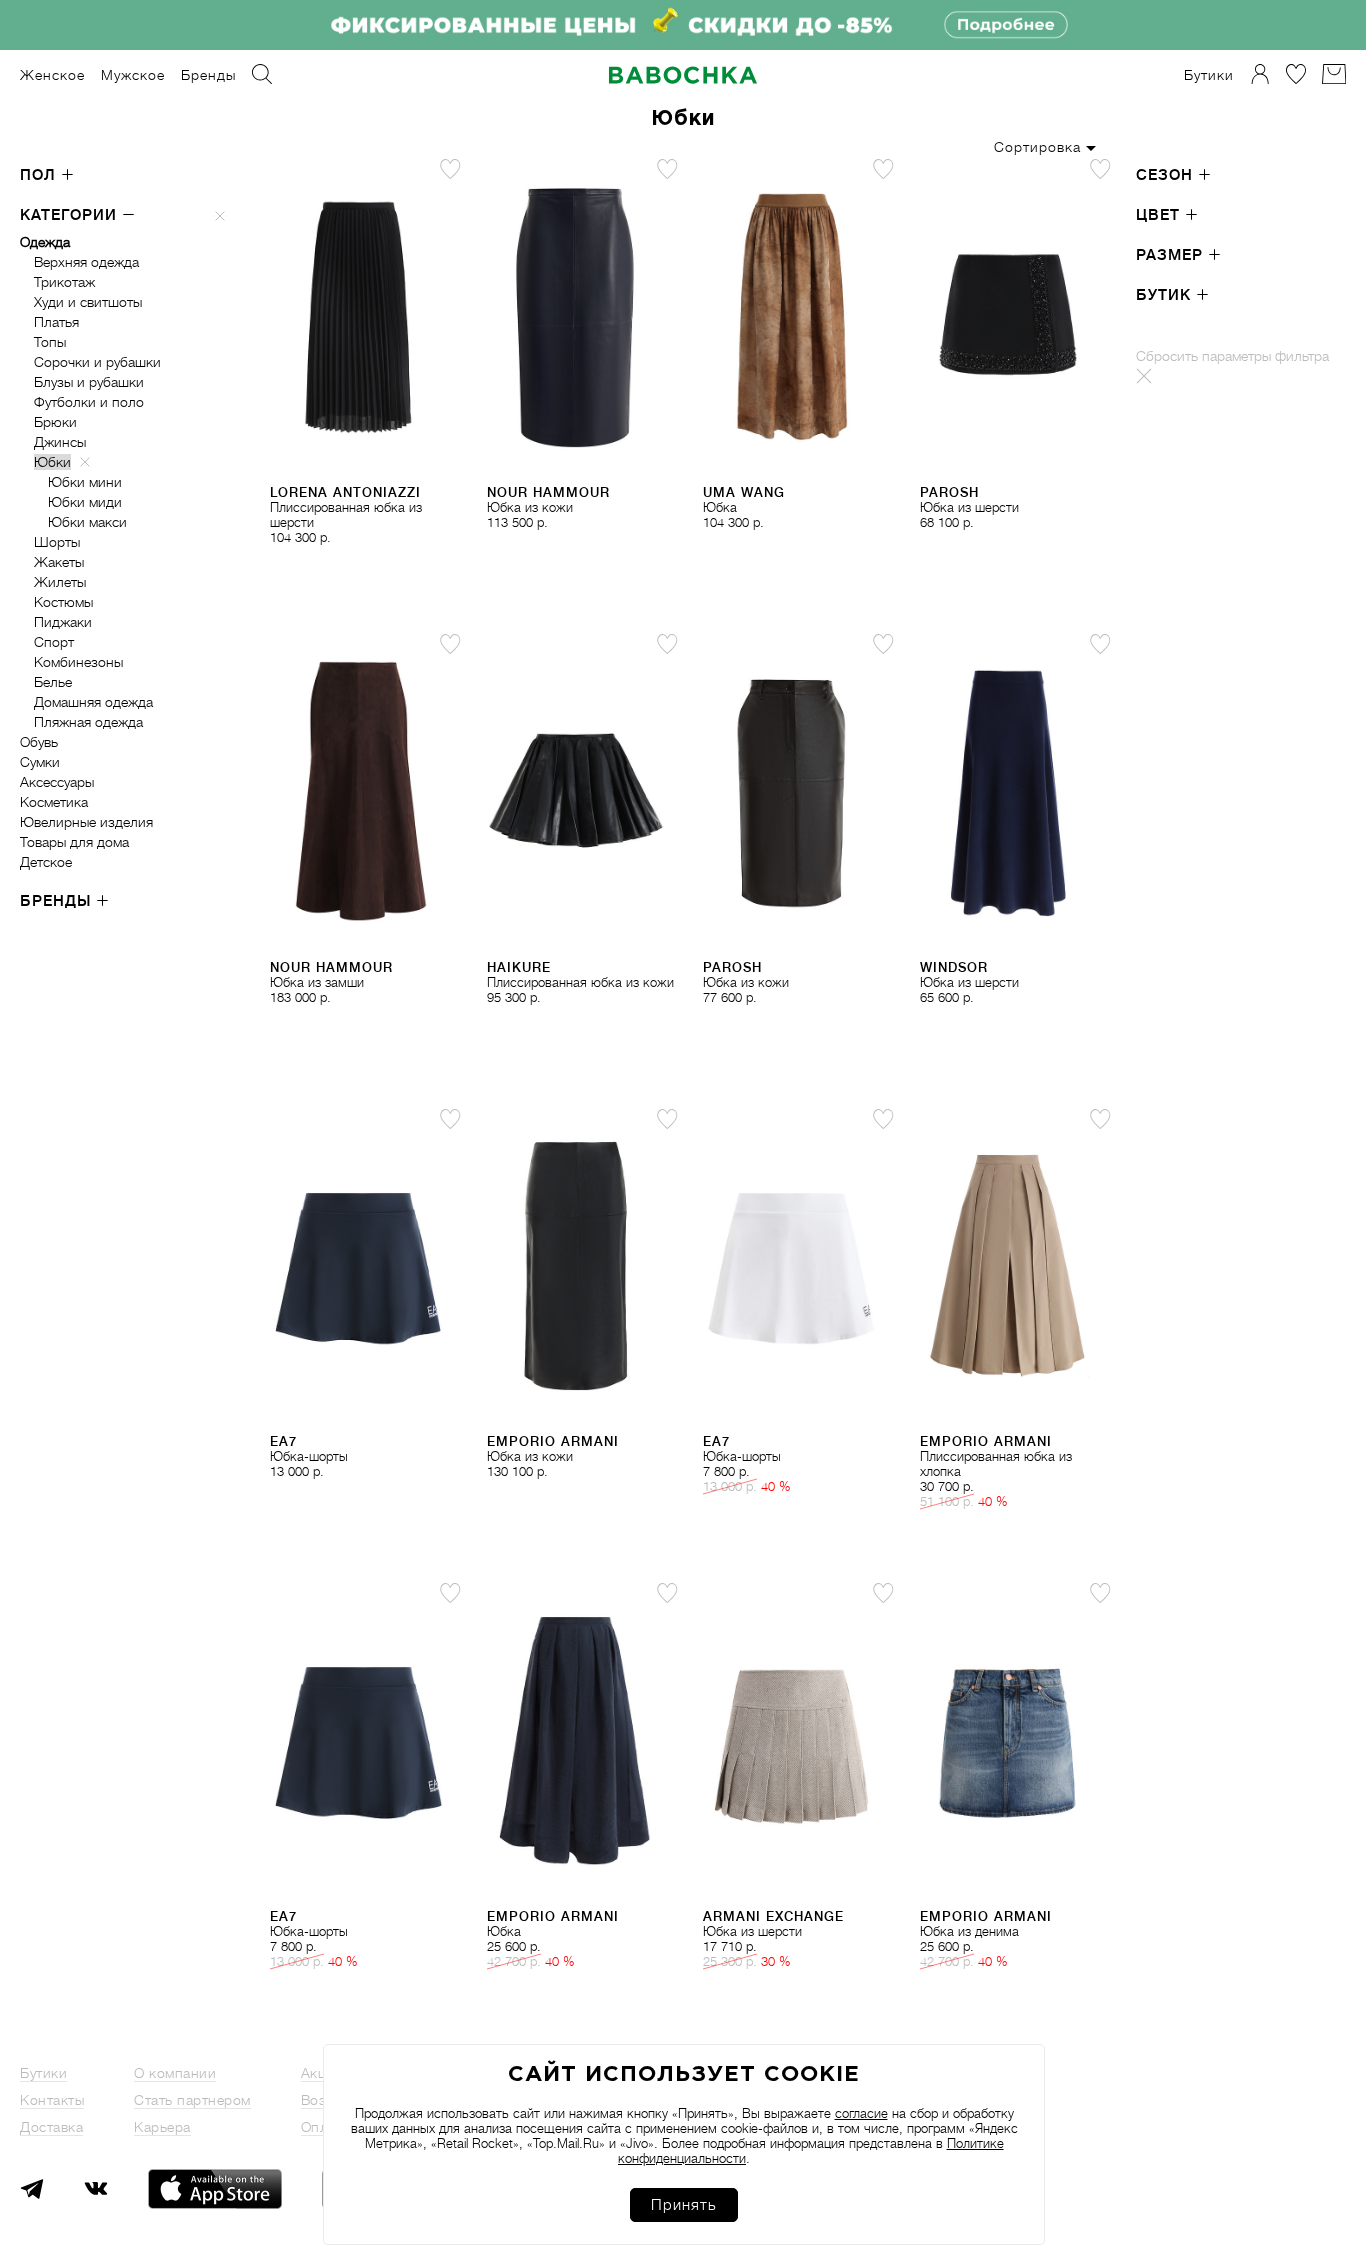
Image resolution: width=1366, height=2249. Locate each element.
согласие (861, 2113)
